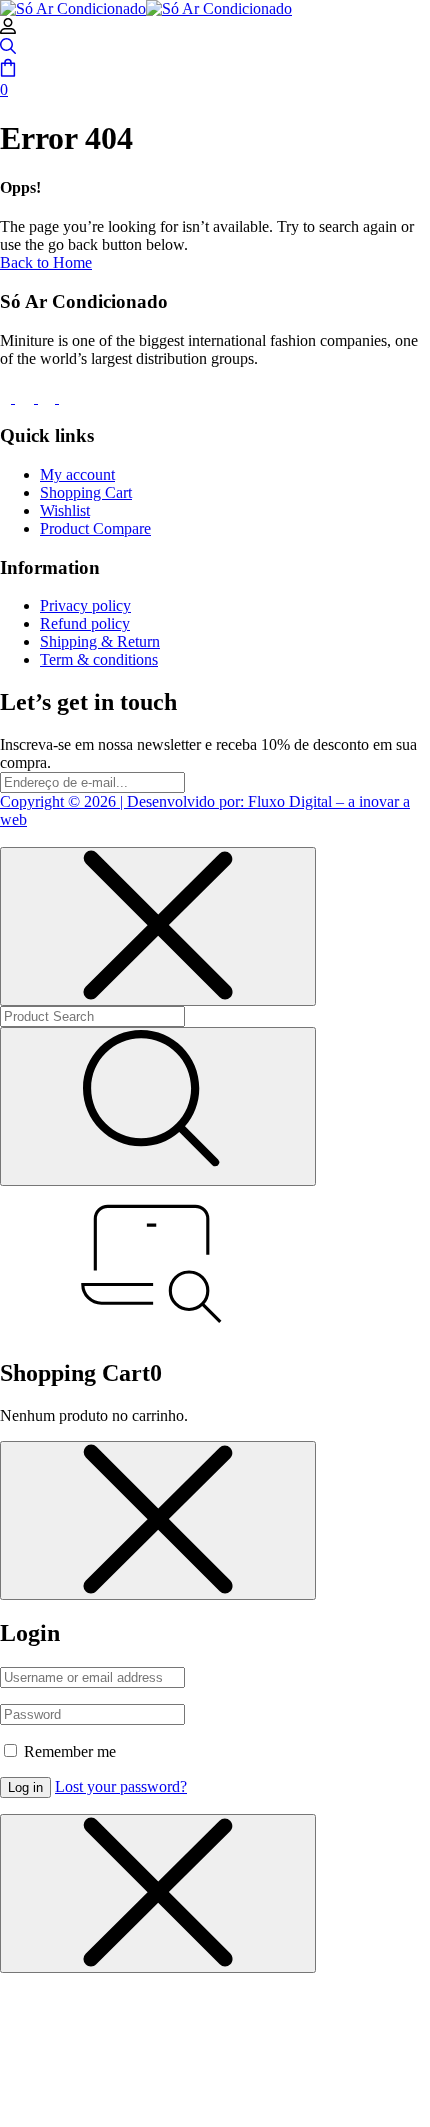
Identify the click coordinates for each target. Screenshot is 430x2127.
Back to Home (46, 262)
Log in (25, 1787)
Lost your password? (121, 1786)
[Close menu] (158, 926)
